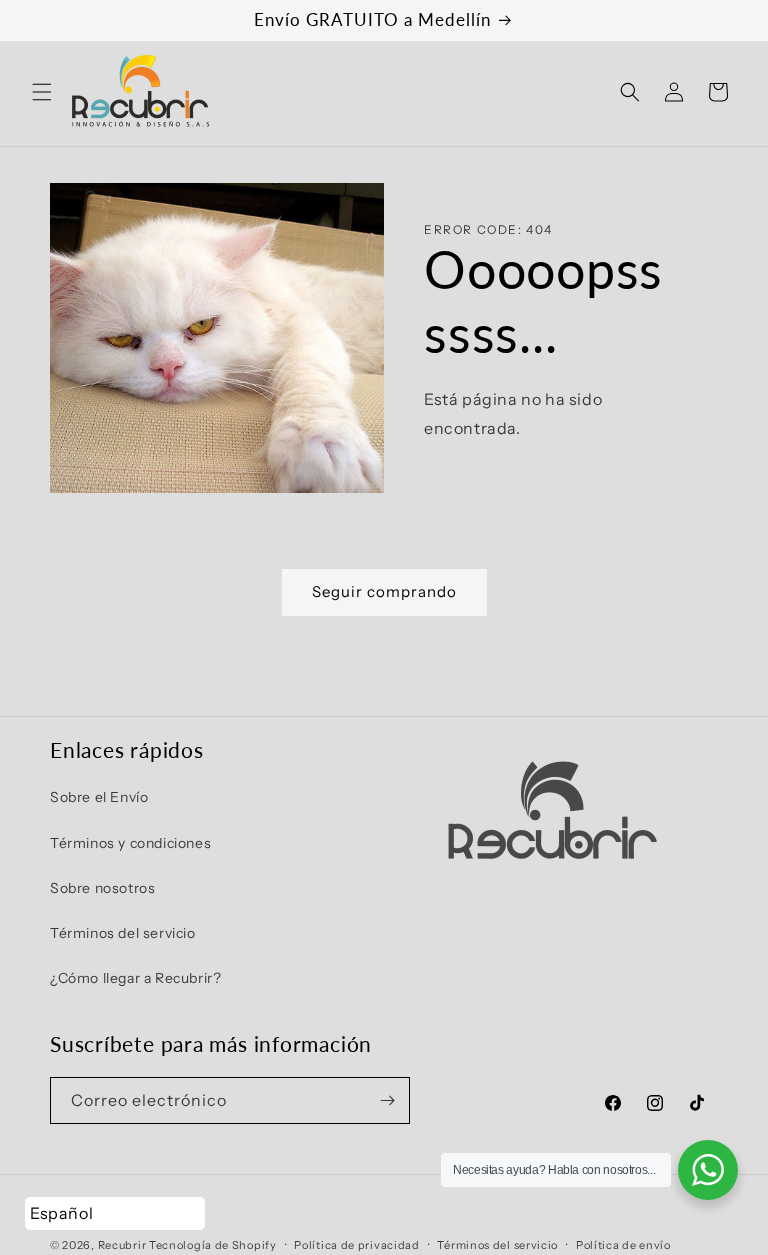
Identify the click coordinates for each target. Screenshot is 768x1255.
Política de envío (623, 1245)
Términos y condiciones (130, 843)
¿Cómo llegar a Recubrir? (135, 978)
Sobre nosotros (102, 888)
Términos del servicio (123, 933)
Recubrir (122, 1245)
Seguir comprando (384, 591)
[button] (42, 92)
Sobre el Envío (99, 797)
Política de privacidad (356, 1245)
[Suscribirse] (387, 1100)
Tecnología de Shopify (213, 1245)
